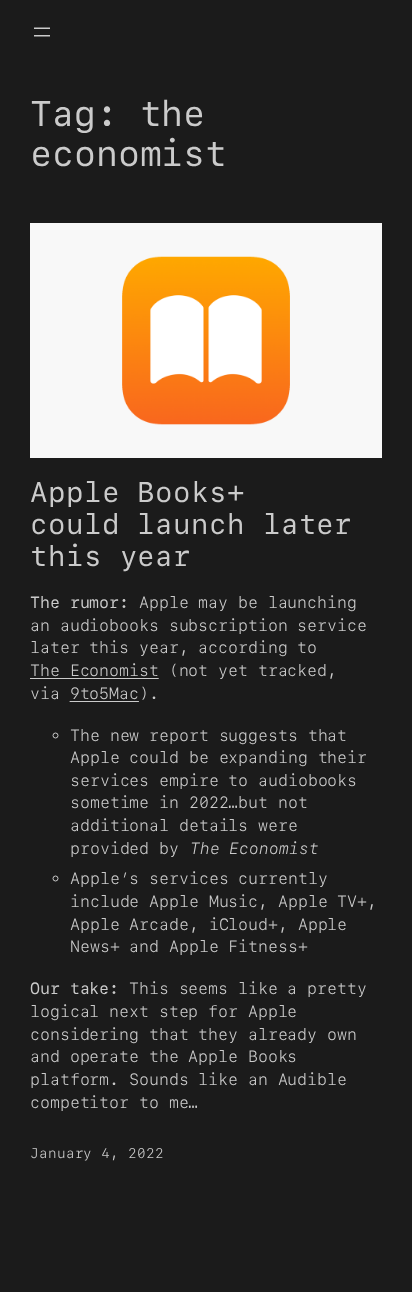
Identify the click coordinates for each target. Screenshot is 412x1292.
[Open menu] (42, 32)
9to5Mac (104, 693)
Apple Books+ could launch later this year (191, 525)
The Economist (94, 670)
